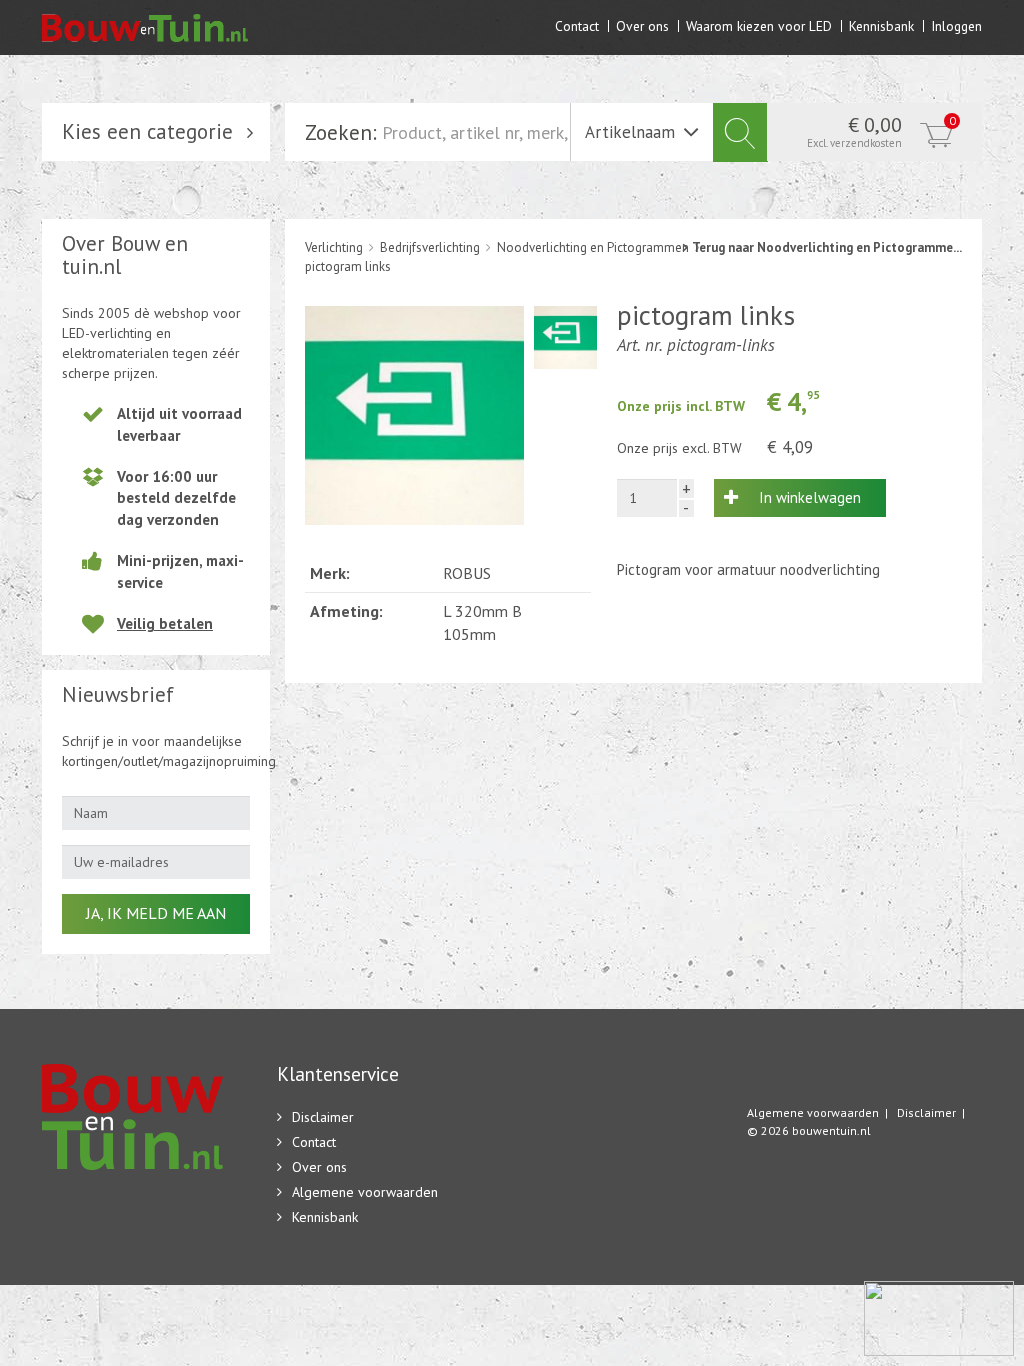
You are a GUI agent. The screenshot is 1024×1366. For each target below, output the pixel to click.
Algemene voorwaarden (365, 1192)
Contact (577, 25)
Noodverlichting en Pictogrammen (593, 247)
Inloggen (956, 25)
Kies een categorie (147, 131)
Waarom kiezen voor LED (759, 25)
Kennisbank (881, 25)
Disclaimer (323, 1117)
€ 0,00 (881, 131)
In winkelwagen (810, 497)
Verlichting (334, 247)
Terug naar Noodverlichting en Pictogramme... (827, 247)
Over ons (642, 25)
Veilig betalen (165, 623)
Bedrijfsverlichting (430, 247)
